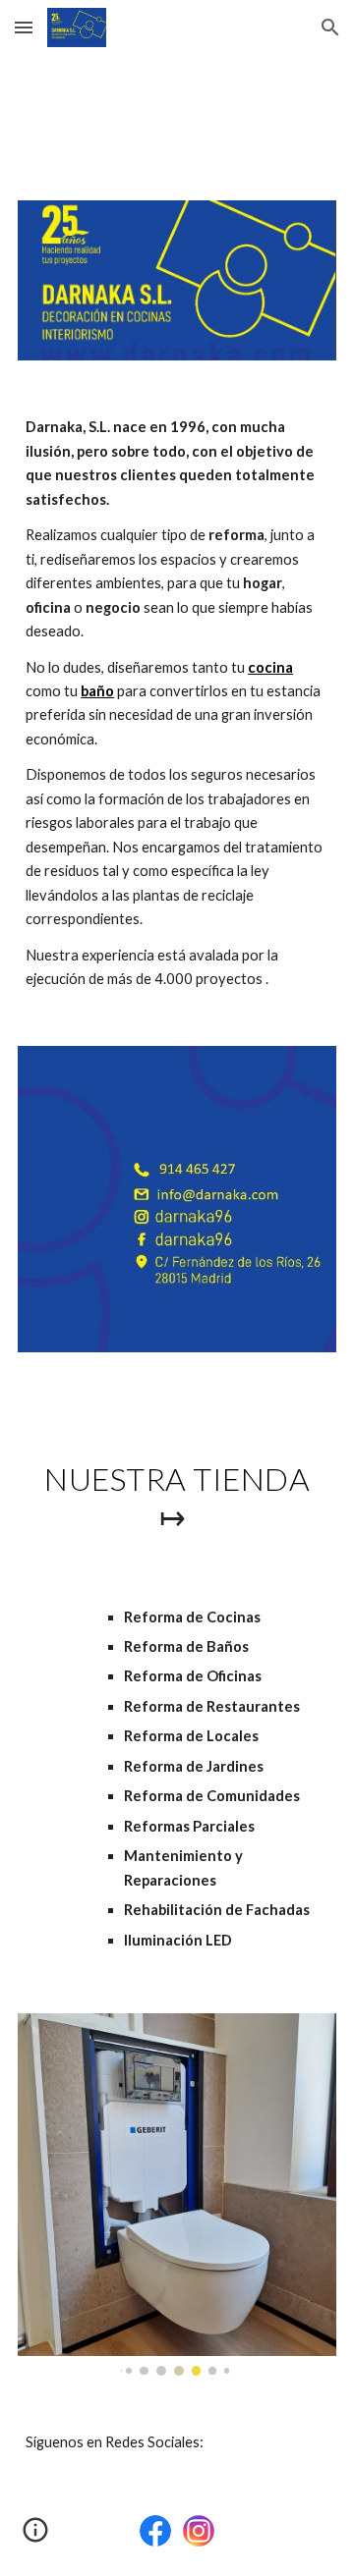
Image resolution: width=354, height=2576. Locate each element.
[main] (177, 703)
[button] (24, 27)
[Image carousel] (177, 2194)
